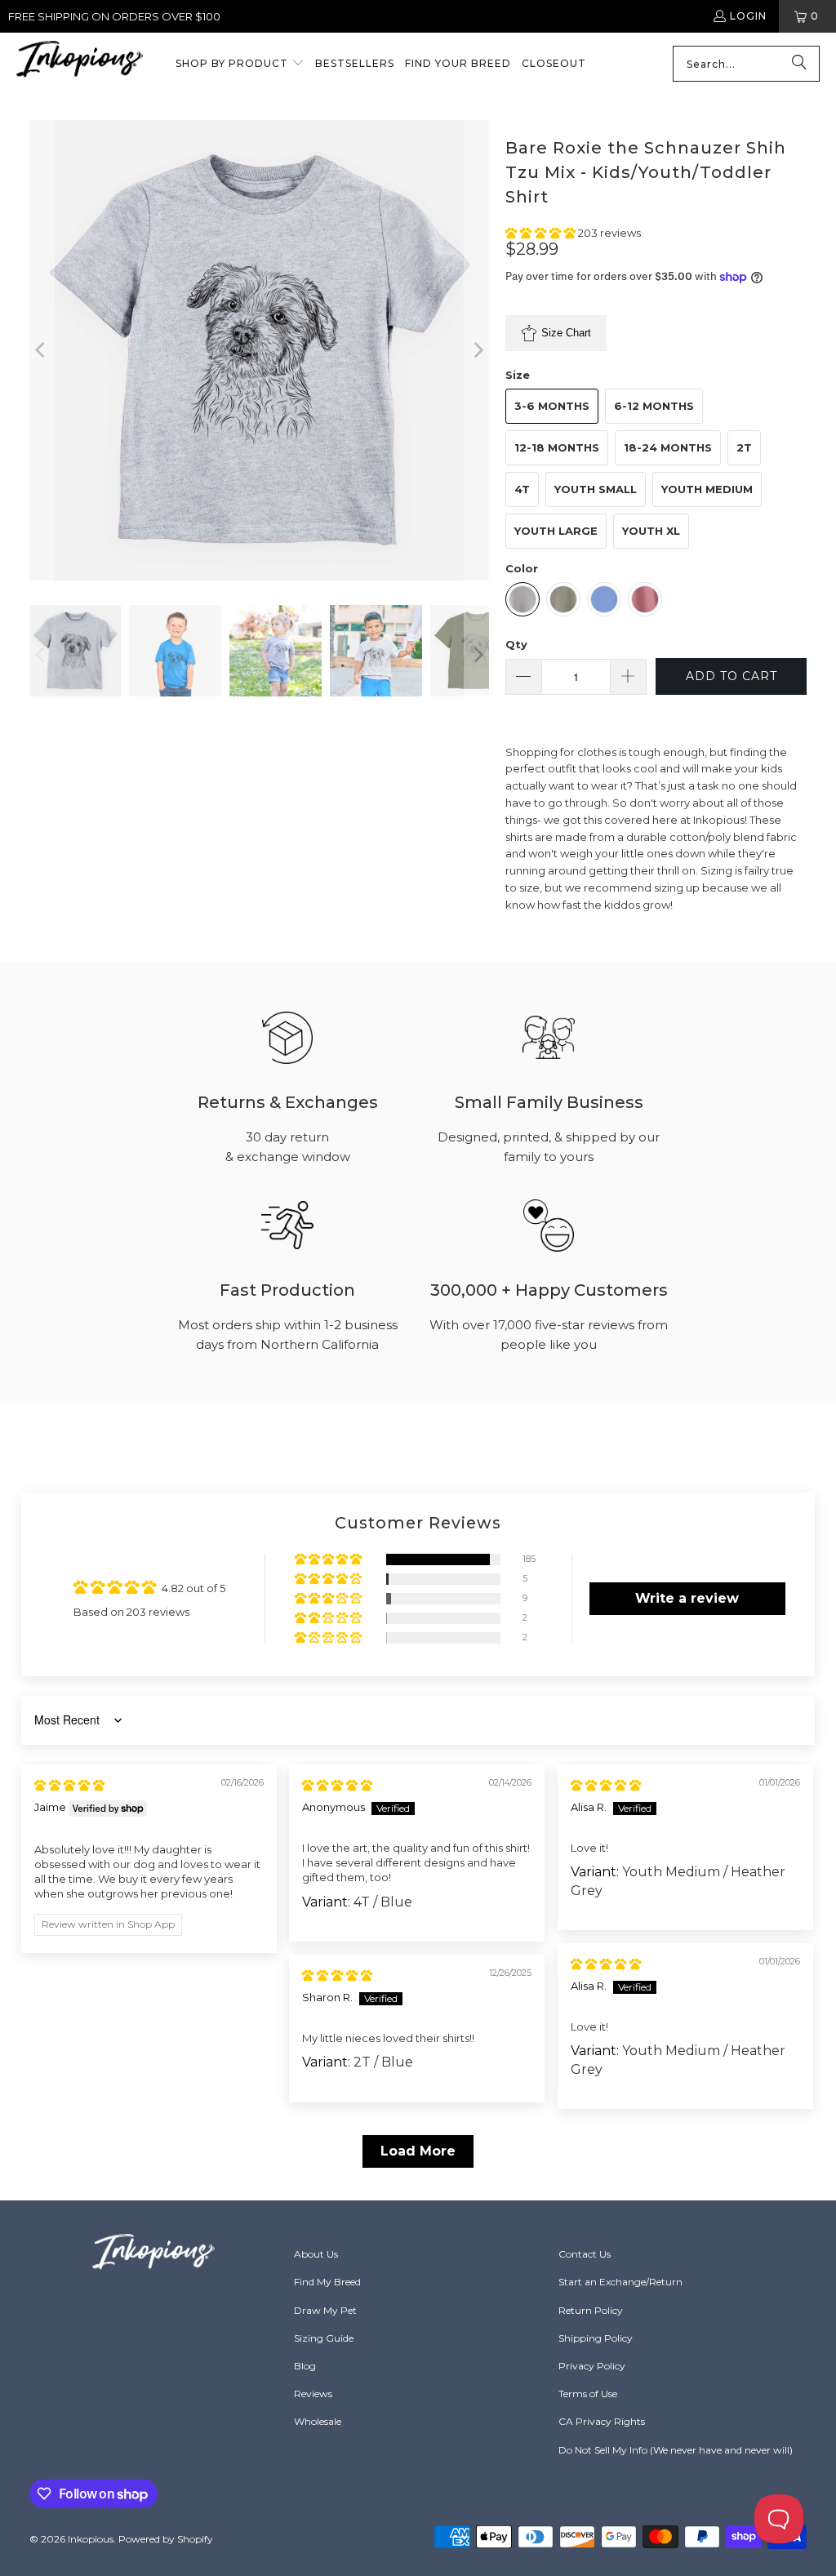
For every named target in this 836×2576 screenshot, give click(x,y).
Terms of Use (588, 2394)
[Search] (799, 64)
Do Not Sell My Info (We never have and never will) (676, 2450)
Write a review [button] (687, 1598)
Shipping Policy (596, 2338)
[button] (240, 65)
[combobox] (746, 64)
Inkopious (91, 2539)
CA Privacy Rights (602, 2421)
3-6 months (552, 406)
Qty (516, 644)
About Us (316, 2254)
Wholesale (318, 2421)
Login (748, 16)
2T (744, 447)
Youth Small (596, 489)
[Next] (477, 350)
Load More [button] (418, 2151)
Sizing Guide (324, 2338)
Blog (305, 2366)
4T (522, 489)
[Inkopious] (80, 64)
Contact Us (585, 2254)
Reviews (313, 2394)
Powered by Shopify (166, 2539)
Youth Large (556, 531)
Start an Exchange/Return (620, 2282)
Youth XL (651, 531)
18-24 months (668, 447)
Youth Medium (707, 489)
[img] (69, 1785)
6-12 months (654, 406)
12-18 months (557, 447)
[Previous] (42, 350)
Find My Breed (327, 2282)
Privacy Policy (592, 2366)
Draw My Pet (325, 2310)
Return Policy (591, 2310)
